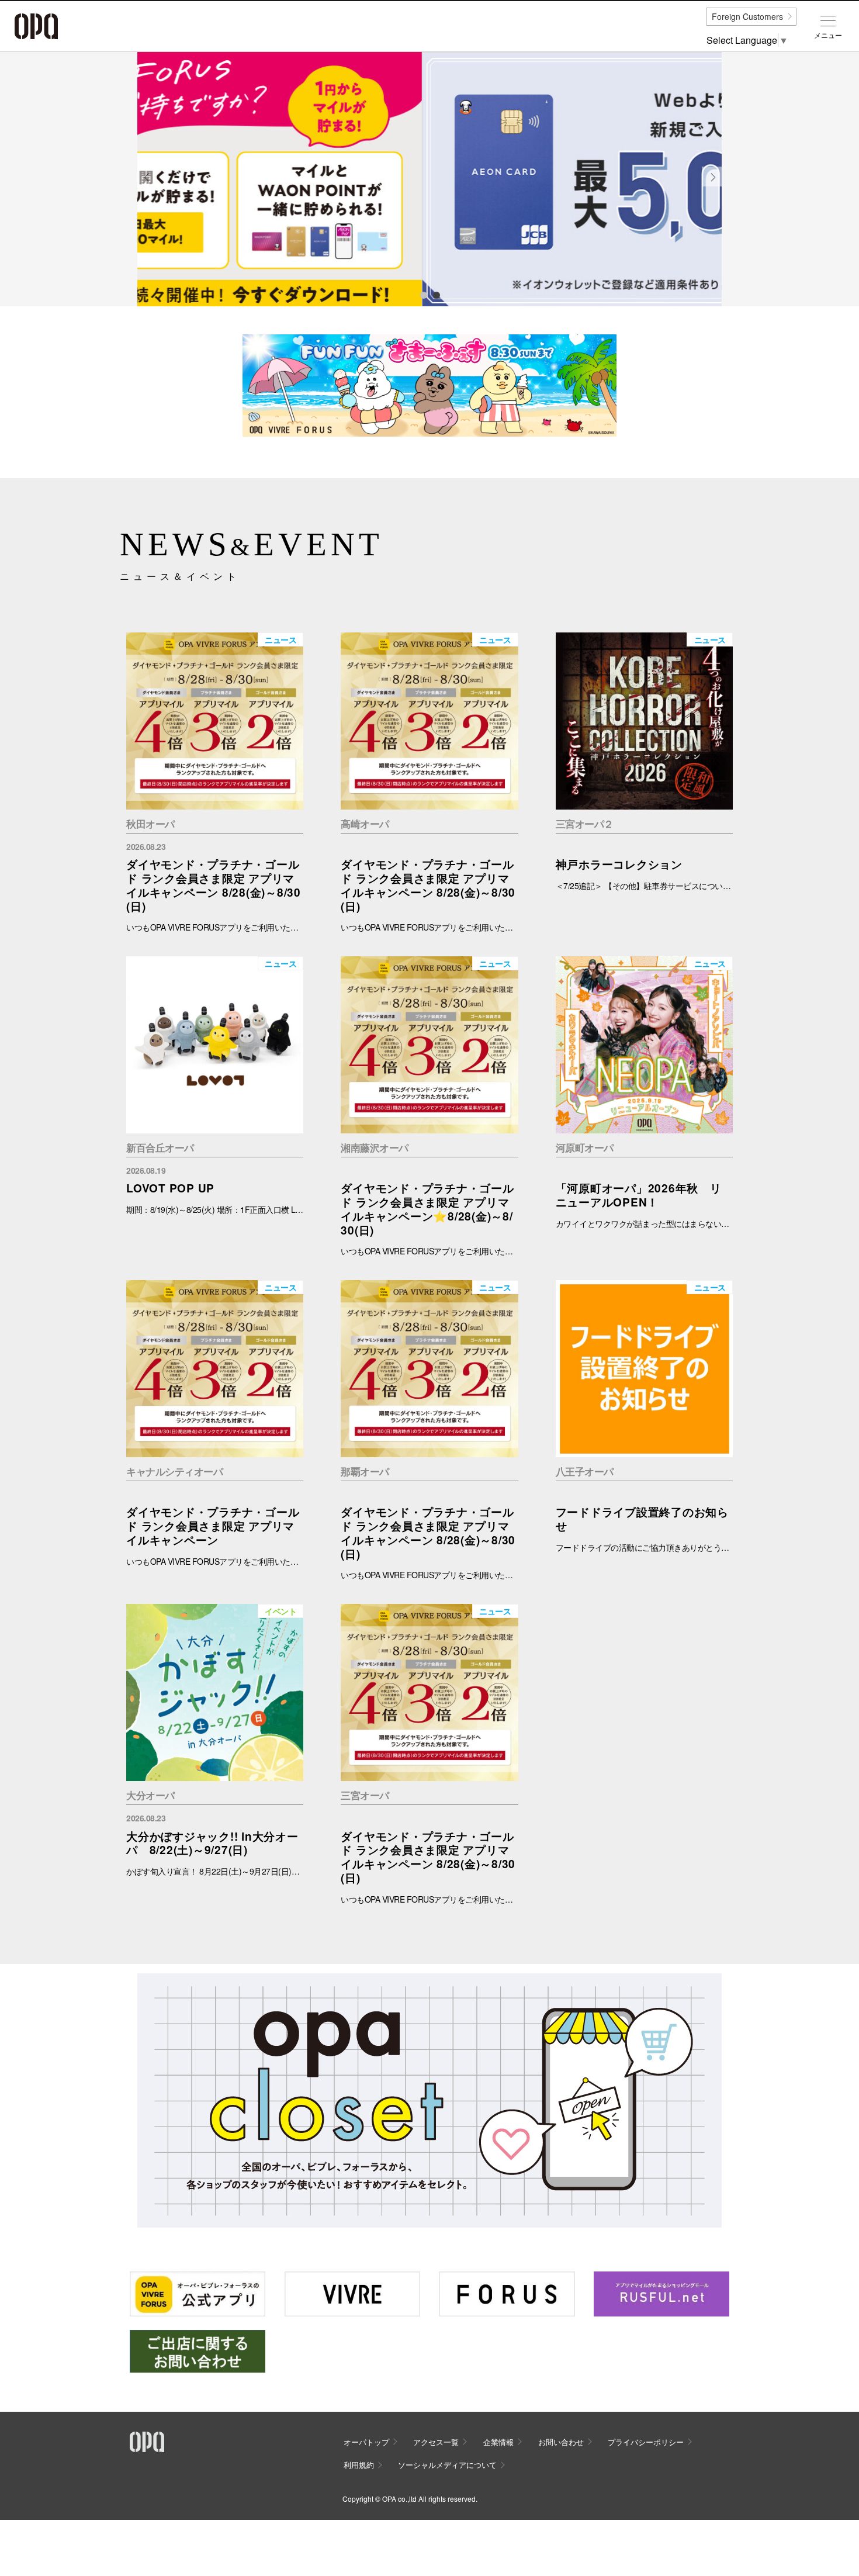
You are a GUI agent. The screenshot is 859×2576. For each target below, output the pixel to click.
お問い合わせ (561, 2442)
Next (712, 186)
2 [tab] (436, 295)
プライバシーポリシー (646, 2442)
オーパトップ (366, 2442)
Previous (147, 186)
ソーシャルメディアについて (447, 2465)
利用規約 (359, 2465)
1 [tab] (423, 295)
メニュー (828, 35)
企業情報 (498, 2442)
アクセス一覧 (436, 2442)
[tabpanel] (430, 179)
